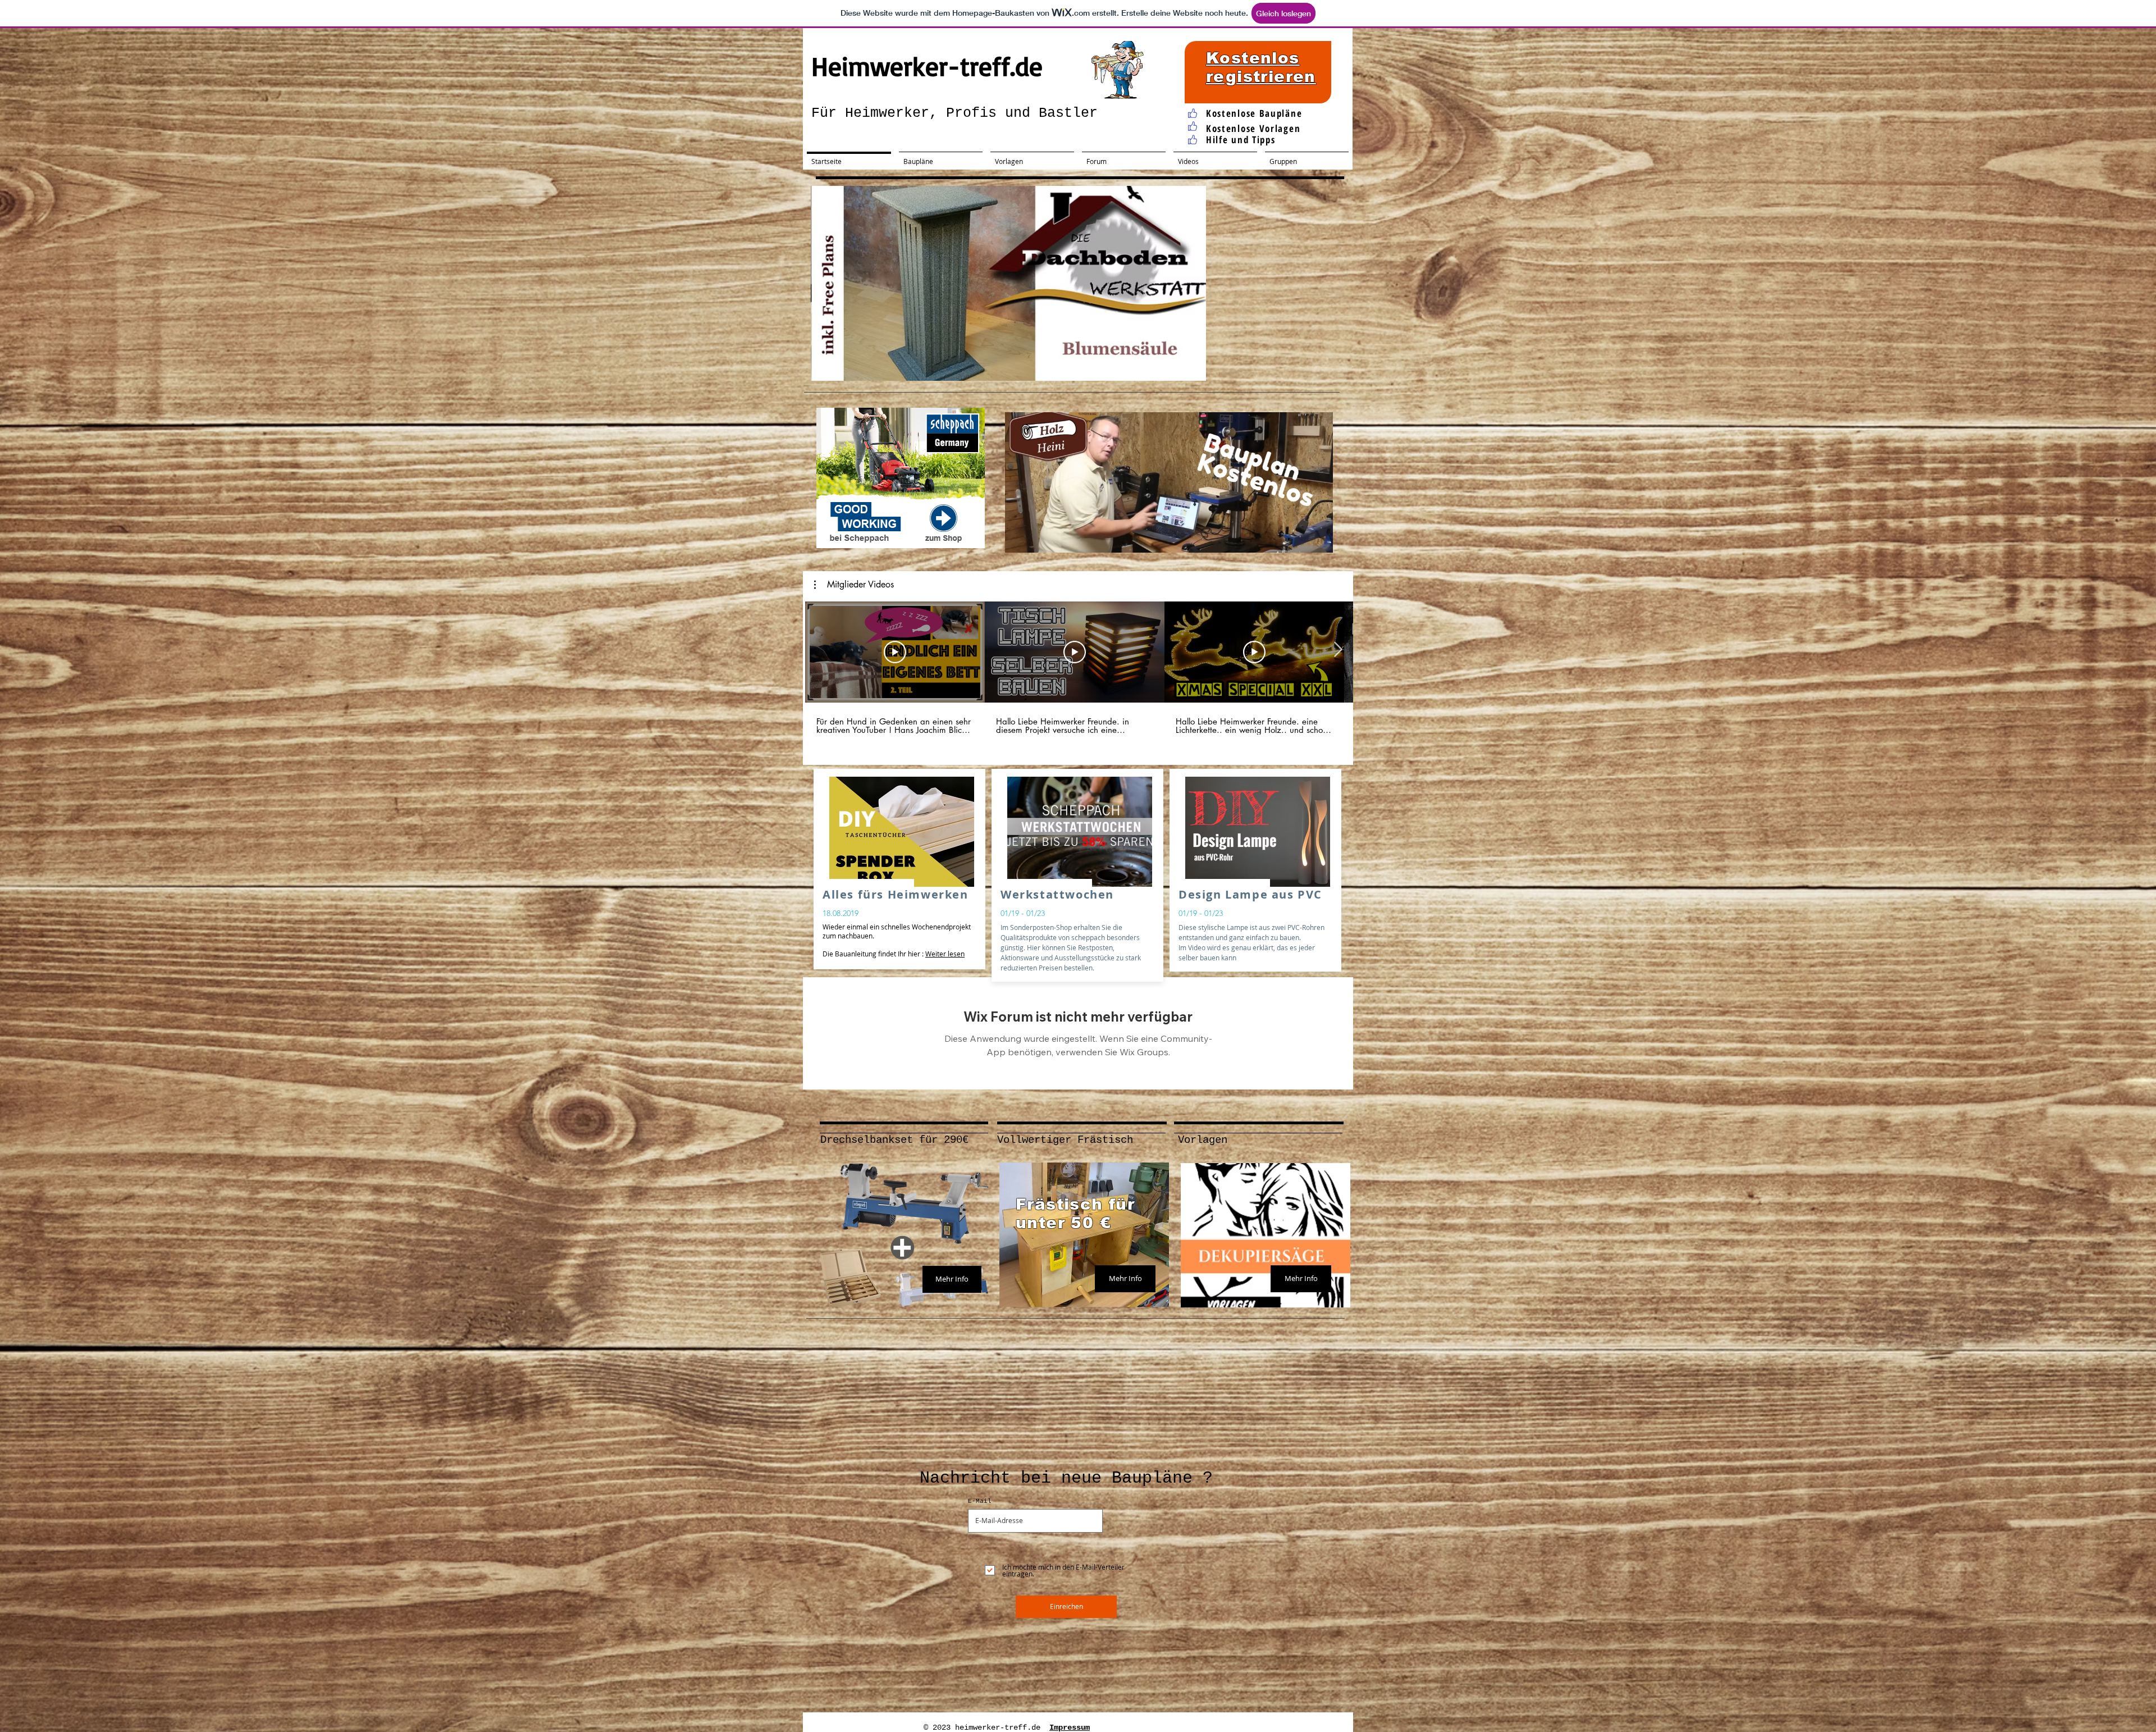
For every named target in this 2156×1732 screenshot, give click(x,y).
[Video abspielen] (895, 652)
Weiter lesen (945, 954)
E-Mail (980, 1501)
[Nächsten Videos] (1338, 650)
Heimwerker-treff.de (927, 66)
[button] (1008, 283)
